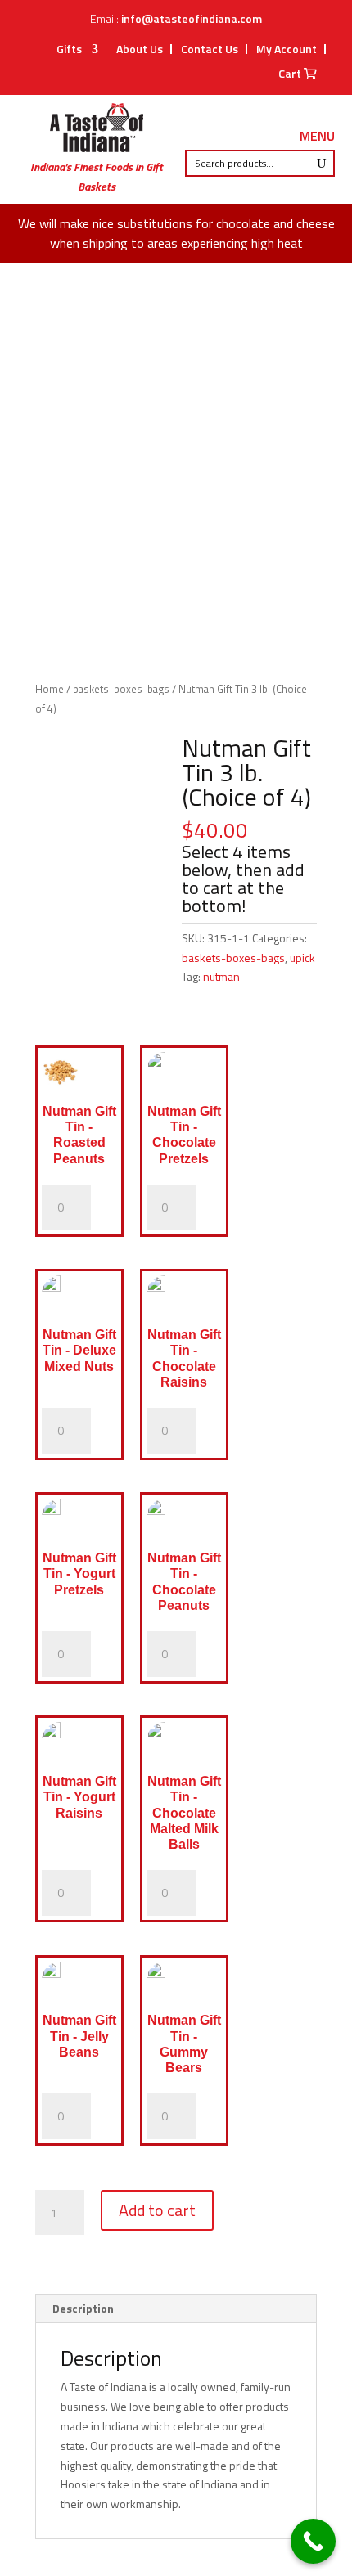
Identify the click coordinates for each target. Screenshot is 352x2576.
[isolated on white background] (79, 1521)
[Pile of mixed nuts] (79, 1298)
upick (302, 958)
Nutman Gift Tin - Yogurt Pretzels (79, 1573)
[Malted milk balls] (184, 1744)
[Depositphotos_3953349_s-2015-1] (79, 1074)
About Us (140, 49)
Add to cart (157, 2210)
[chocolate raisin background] (184, 1298)
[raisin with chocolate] (79, 1744)
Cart (291, 75)
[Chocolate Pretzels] (184, 1074)
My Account (287, 49)
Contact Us (210, 49)
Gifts (69, 50)
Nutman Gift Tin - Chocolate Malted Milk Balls (184, 1813)
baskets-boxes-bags (121, 689)
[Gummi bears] (184, 1984)
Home (50, 689)
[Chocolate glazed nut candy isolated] (184, 1521)
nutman (221, 976)
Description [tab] (83, 2308)
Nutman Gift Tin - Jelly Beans (79, 2036)
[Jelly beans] (79, 1984)
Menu (317, 137)
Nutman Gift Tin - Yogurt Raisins (79, 1797)
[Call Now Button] (313, 2541)
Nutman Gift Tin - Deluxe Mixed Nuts (79, 1350)
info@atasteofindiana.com (192, 18)
